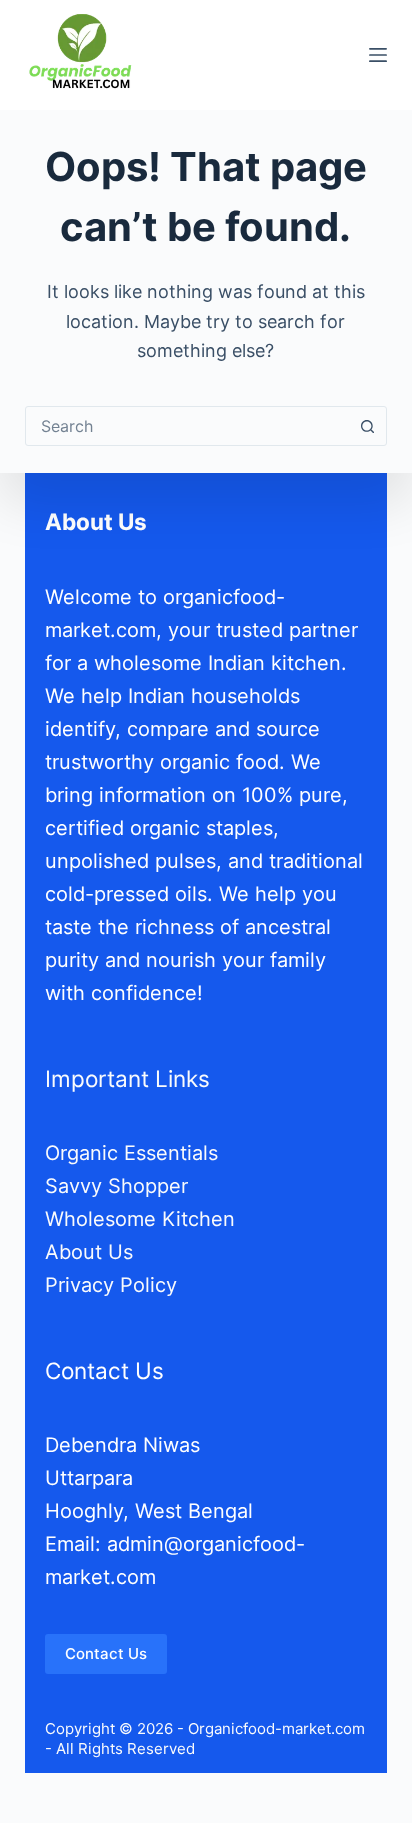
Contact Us (106, 1653)
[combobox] (187, 426)
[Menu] (378, 55)
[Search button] (367, 426)
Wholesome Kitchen (140, 1219)
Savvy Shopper (116, 1186)
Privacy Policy (111, 1285)
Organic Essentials (131, 1153)
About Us (89, 1252)
